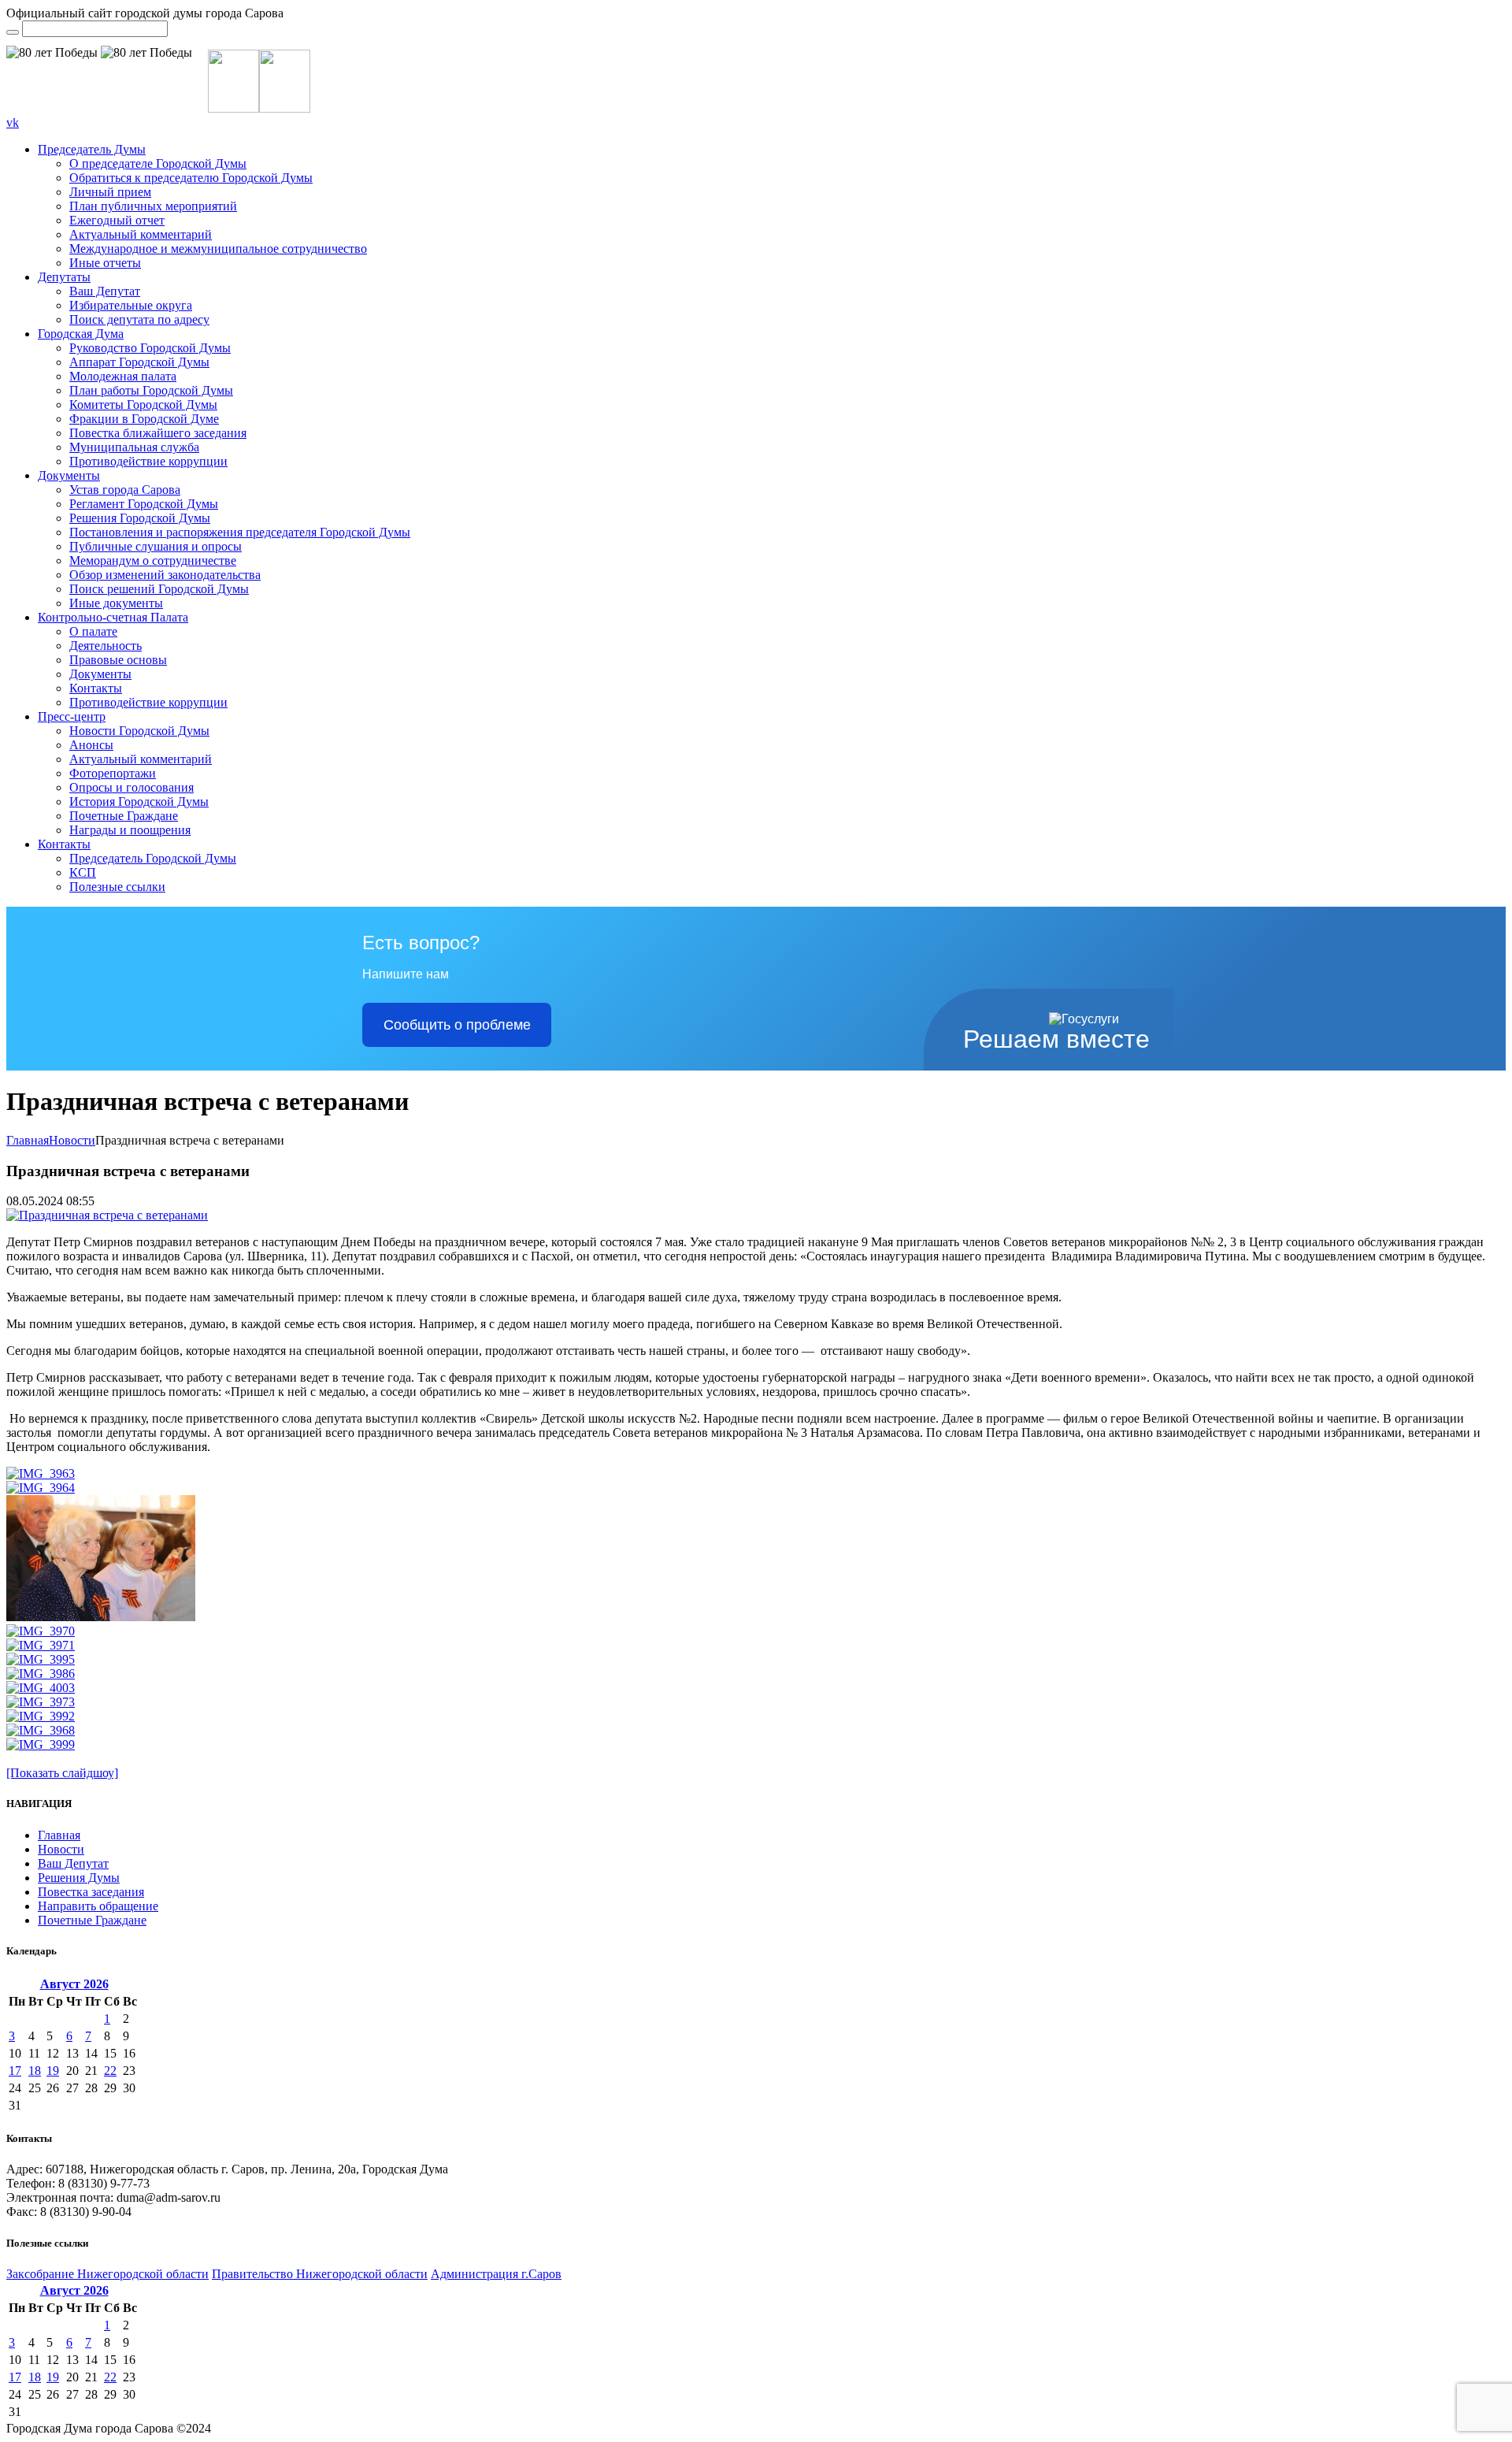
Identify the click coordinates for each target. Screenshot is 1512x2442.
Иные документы (116, 603)
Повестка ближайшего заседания (158, 433)
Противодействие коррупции (148, 461)
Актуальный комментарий (141, 234)
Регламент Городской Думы (144, 504)
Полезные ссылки (117, 887)
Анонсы (91, 745)
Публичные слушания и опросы (156, 546)
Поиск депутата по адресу (139, 319)
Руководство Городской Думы (150, 348)
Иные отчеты (105, 263)
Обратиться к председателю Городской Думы (191, 178)
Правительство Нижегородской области (320, 2274)
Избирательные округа (131, 305)
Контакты (96, 688)
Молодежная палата (123, 376)
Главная (28, 1140)
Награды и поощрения (130, 830)
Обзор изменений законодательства (165, 575)
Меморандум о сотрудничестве (153, 560)
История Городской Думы (139, 802)
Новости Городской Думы (139, 731)
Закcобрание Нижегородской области (107, 2274)
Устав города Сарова (125, 490)
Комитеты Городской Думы (143, 405)
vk (13, 122)
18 (35, 2071)
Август (74, 1984)
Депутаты (64, 277)
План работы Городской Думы (151, 390)
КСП (83, 872)
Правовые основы (118, 660)
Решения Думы (79, 1878)
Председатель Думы (92, 149)
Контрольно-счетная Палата (113, 617)
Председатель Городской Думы (153, 858)
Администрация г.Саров (496, 2274)
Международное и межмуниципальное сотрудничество (218, 249)
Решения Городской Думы (140, 518)
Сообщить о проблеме (457, 1025)
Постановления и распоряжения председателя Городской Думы (240, 532)
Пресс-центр (72, 716)
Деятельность (106, 646)
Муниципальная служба (134, 447)
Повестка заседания (91, 1892)
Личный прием (110, 192)
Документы (69, 475)
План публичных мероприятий (153, 206)
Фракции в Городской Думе (144, 419)
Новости (72, 1140)
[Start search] (13, 32)
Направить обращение (98, 1906)
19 (53, 2071)
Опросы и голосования (132, 787)
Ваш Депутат (105, 291)
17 (15, 2071)
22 (110, 2071)
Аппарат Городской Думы (139, 362)
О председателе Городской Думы (158, 163)
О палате (93, 631)
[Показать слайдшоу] (62, 1773)
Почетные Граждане (124, 816)
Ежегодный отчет (117, 220)
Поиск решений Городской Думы (159, 589)
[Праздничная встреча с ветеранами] (107, 1215)
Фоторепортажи (113, 773)
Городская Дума (81, 334)
